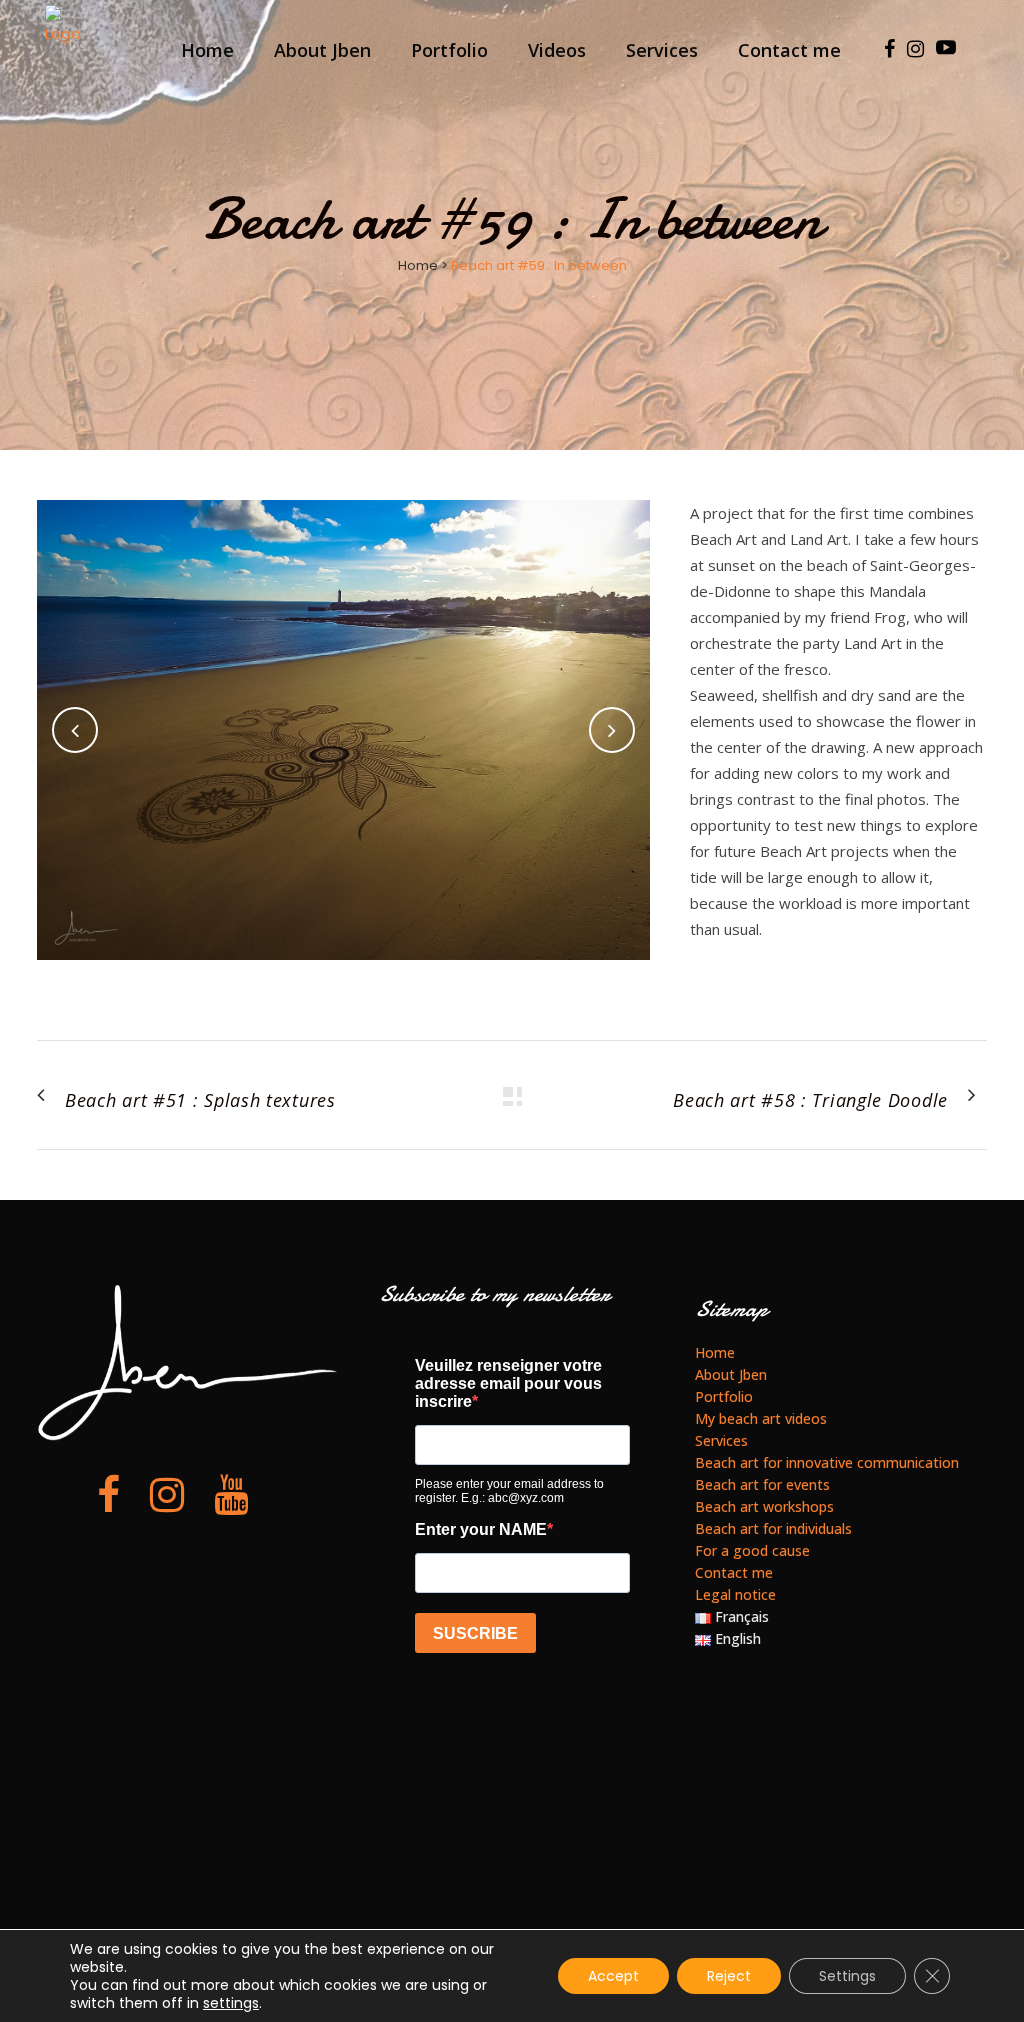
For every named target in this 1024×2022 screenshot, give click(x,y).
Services (721, 1440)
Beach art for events (762, 1484)
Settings (847, 1976)
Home (418, 265)
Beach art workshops (764, 1506)
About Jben (731, 1374)
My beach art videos (761, 1418)
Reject (729, 1976)
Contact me (734, 1572)
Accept (613, 1976)
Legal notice (735, 1594)
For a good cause (752, 1550)
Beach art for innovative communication (827, 1462)
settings (231, 2003)
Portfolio (724, 1396)
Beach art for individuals (773, 1528)
